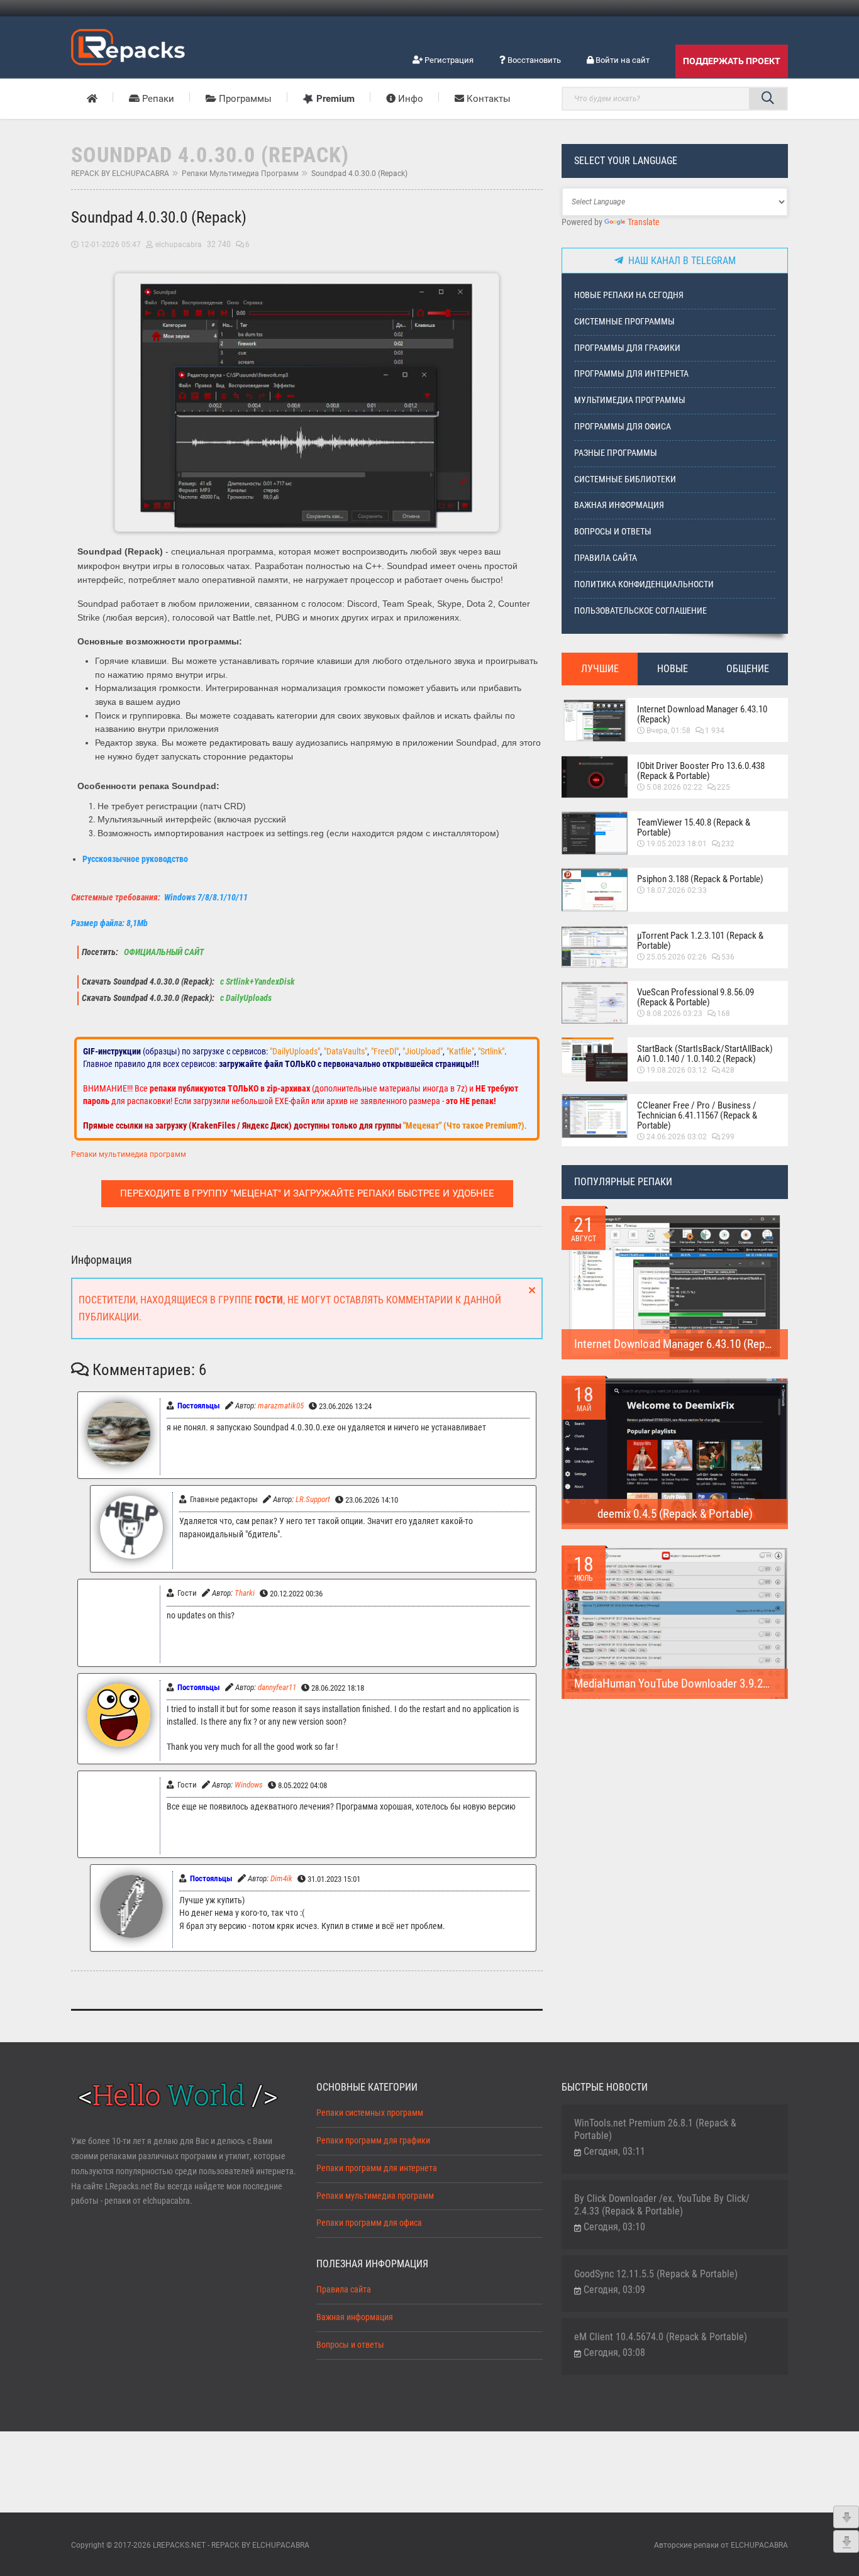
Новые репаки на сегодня (629, 295)
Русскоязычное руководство (135, 859)
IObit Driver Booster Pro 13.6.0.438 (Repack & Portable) (701, 771)
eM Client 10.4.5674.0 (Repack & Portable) (661, 2337)
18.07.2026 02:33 (677, 890)
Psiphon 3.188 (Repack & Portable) (700, 879)
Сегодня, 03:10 (614, 2227)
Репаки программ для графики (373, 2141)
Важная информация (619, 505)
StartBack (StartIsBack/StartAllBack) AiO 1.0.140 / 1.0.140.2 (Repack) (705, 1054)
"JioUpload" (423, 1051)
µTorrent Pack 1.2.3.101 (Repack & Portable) (700, 941)
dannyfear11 (277, 1687)
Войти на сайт (622, 60)
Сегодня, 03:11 (614, 2151)
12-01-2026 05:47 (111, 245)
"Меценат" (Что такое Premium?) (464, 1125)
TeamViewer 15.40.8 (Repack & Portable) (694, 827)
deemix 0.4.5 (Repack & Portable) (675, 1514)
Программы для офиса (623, 427)
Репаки (157, 99)
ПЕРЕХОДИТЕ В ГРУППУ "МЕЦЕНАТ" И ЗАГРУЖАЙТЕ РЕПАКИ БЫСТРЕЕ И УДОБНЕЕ (307, 1193)
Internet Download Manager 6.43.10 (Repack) (702, 714)
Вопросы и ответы (613, 532)
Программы (244, 99)
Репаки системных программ (370, 2113)
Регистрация (448, 60)
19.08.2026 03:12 (677, 1070)
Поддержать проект (732, 61)
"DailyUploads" (295, 1051)
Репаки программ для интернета (377, 2168)
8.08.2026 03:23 (674, 1014)
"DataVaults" (346, 1051)
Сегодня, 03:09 (614, 2290)
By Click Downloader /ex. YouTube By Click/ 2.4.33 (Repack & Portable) (662, 2205)
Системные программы (624, 322)
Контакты (487, 99)
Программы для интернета (631, 374)
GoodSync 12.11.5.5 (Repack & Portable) (656, 2274)
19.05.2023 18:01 (677, 844)
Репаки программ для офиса (369, 2223)
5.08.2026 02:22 (674, 787)
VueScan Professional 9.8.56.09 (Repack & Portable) (696, 997)
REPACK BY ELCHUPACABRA (120, 174)
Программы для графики (627, 348)
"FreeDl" (385, 1051)
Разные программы (616, 453)
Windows (249, 1785)
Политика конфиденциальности (644, 584)
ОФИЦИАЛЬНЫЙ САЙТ (163, 952)
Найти (768, 99)
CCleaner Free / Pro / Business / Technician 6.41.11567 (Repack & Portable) (697, 1115)
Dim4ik (281, 1878)
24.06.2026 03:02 (677, 1137)
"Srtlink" (491, 1051)
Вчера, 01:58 (668, 731)
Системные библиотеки (625, 479)
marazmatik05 (281, 1406)
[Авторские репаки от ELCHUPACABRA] (128, 45)
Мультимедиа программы (630, 400)
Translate (644, 222)
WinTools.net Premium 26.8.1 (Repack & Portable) (655, 2129)
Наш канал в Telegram (679, 261)
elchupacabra (179, 245)
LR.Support (313, 1499)
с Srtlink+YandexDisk (257, 982)
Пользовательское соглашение (640, 611)
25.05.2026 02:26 (677, 957)
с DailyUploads (245, 998)
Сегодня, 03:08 (614, 2352)
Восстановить (533, 60)
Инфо (409, 99)
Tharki (245, 1593)
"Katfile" (460, 1051)
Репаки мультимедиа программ (240, 174)
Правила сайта (606, 558)
